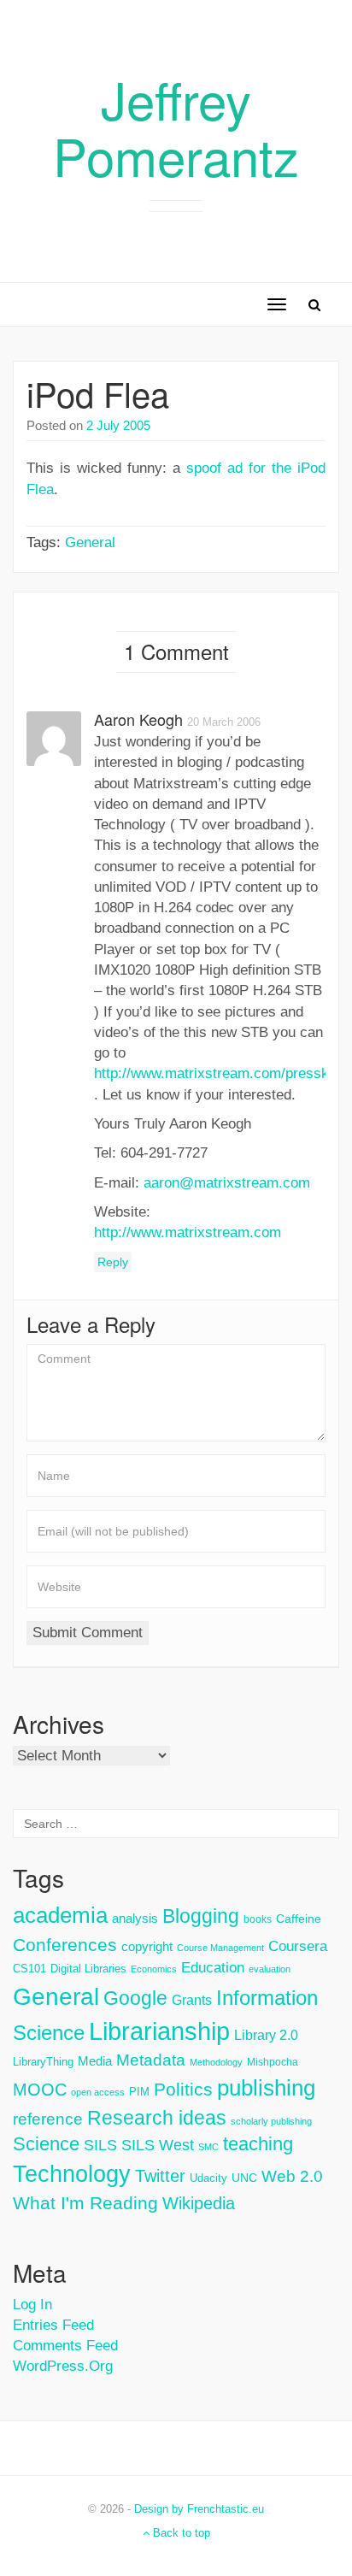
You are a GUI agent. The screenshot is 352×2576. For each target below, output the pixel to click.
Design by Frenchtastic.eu (199, 2509)
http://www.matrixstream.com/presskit (215, 1073)
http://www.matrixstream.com (188, 1232)
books (258, 1919)
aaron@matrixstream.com (227, 1183)
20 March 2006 (224, 722)
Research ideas (157, 2118)
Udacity (208, 2178)
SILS (100, 2145)
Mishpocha (273, 2062)
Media (95, 2061)
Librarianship (159, 2031)
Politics (183, 2090)
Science (46, 2144)
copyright (147, 1946)
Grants (192, 2000)
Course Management (220, 1948)
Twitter (160, 2176)
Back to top (180, 2533)
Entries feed (53, 2325)
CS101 (29, 1969)
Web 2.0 (292, 2176)
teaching (258, 2144)
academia (60, 1915)
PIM (139, 2092)
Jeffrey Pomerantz (176, 127)
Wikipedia (199, 2203)
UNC (244, 2178)
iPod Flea (98, 393)
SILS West (158, 2145)
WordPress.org (63, 2366)
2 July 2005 (118, 425)
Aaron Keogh (138, 719)
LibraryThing (43, 2062)
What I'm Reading (85, 2203)
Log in (32, 2305)
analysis (135, 1918)
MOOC (40, 2090)
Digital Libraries (88, 1969)
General (90, 542)
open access (98, 2092)
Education (213, 1968)
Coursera (298, 1946)
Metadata (151, 2060)
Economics (154, 1969)
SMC (208, 2147)
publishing (266, 2088)
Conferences (65, 1945)
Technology (72, 2174)
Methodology (216, 2062)
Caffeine (299, 1919)
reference (48, 2119)
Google (135, 1998)
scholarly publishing (271, 2121)
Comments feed (65, 2346)
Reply (113, 1262)
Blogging (201, 1916)
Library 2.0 (266, 2035)
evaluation (270, 1969)
